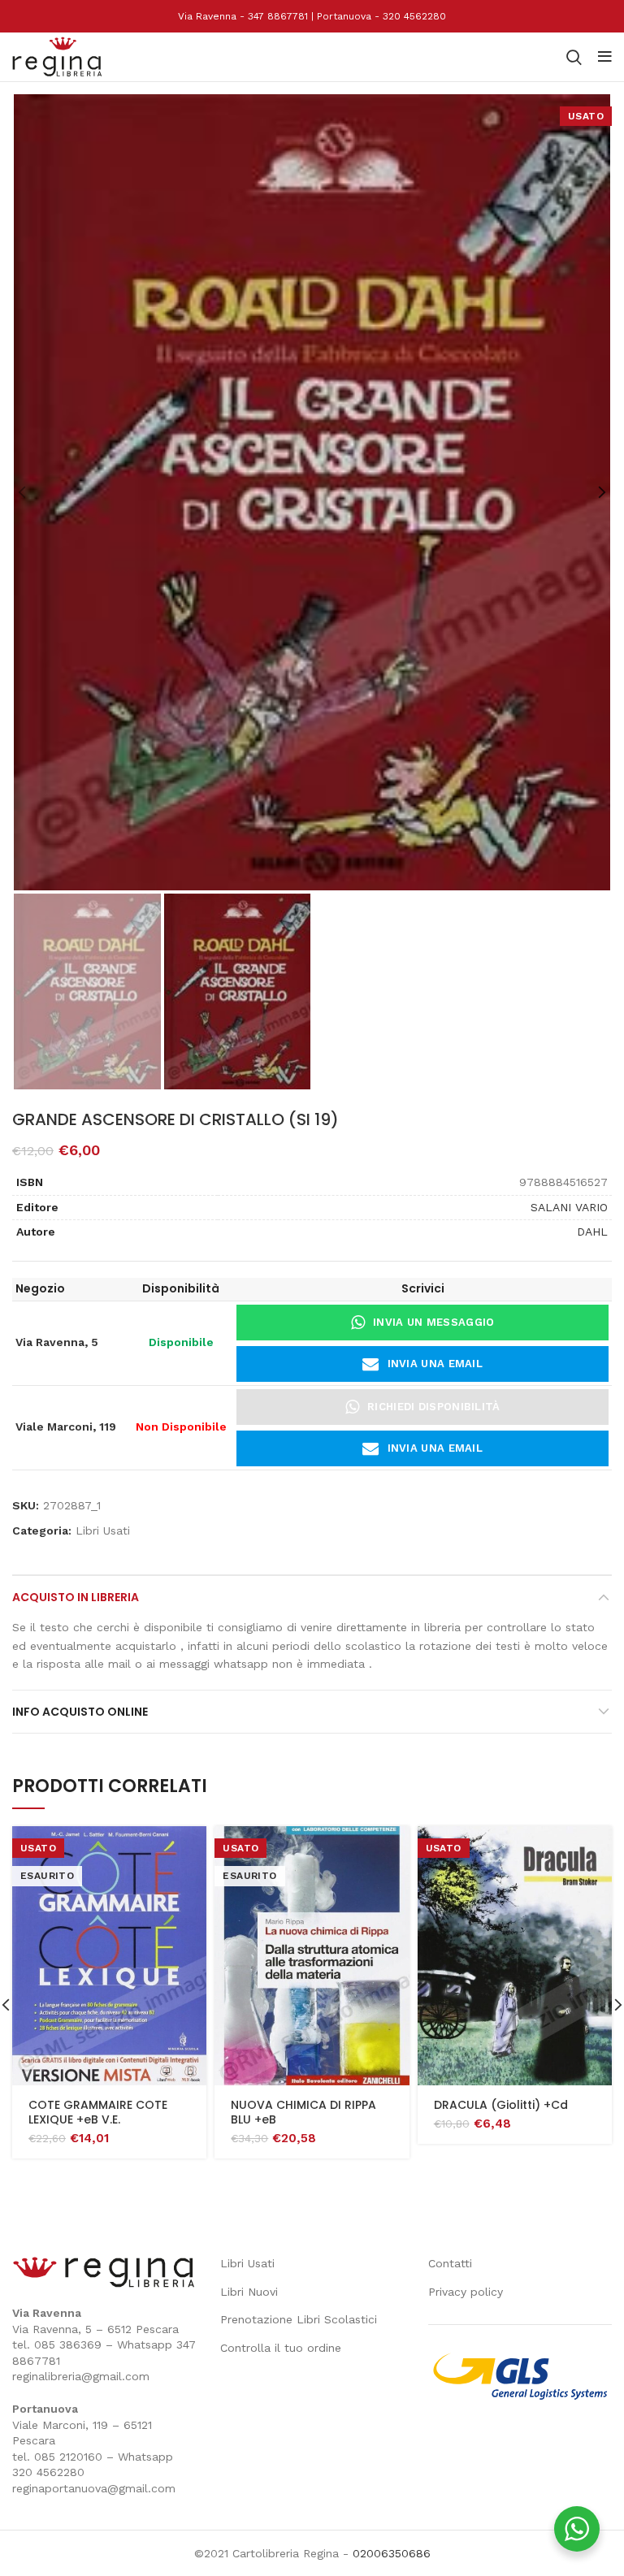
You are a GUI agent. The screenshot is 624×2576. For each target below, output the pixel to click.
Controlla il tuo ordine (281, 2348)
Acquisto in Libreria (76, 1597)
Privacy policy (466, 2292)
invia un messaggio (433, 1322)
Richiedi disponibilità (434, 1407)
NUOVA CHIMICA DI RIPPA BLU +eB (303, 2112)
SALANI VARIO (569, 1207)
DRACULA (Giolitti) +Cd (501, 2105)
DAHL (592, 1232)
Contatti (450, 2263)
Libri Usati (103, 1530)
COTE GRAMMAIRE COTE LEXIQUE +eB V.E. (98, 2112)
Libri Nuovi (249, 2292)
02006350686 (392, 2553)
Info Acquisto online (80, 1712)
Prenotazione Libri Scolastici (299, 2319)
